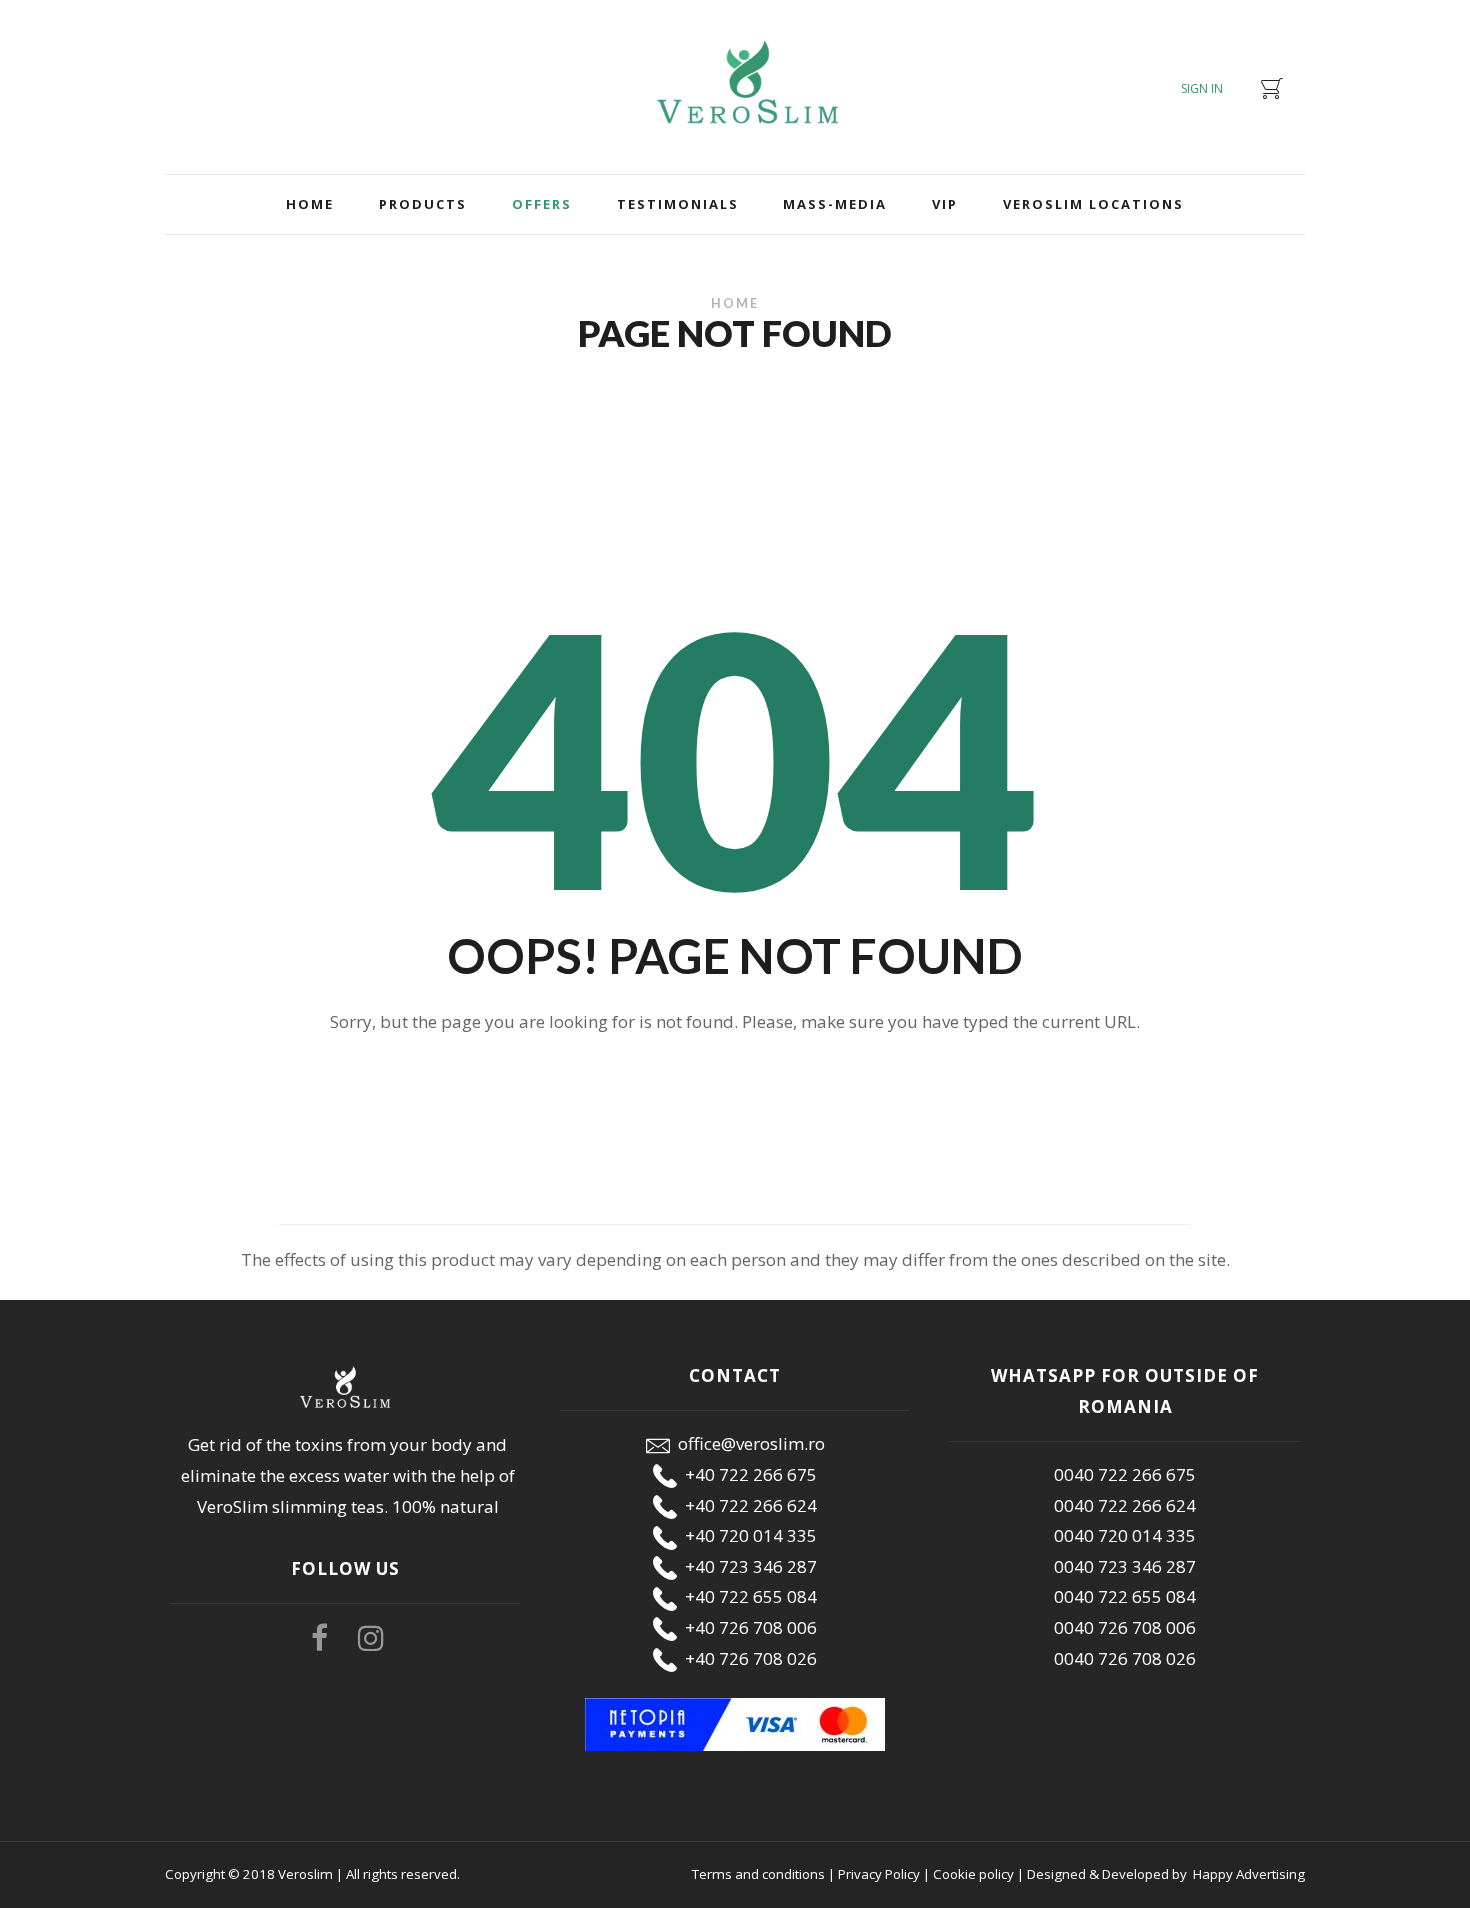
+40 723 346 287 (747, 1566)
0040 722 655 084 (1125, 1596)
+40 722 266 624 (747, 1505)
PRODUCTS (423, 204)
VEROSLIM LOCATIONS (1093, 204)
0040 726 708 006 (1125, 1627)
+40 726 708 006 (747, 1627)
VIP (945, 204)
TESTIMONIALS (678, 204)
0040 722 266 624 (1125, 1505)
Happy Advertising (1247, 1874)
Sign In (1202, 88)
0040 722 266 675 (1125, 1474)
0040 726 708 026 (1125, 1658)
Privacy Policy (879, 1874)
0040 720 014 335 (1125, 1535)
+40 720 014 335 (747, 1535)
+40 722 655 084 (747, 1596)
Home (310, 204)
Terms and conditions (758, 1874)
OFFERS (542, 204)
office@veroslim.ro (747, 1443)
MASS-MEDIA (835, 204)
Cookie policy (973, 1874)
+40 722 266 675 (747, 1474)
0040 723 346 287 (1125, 1566)
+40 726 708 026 (747, 1658)
